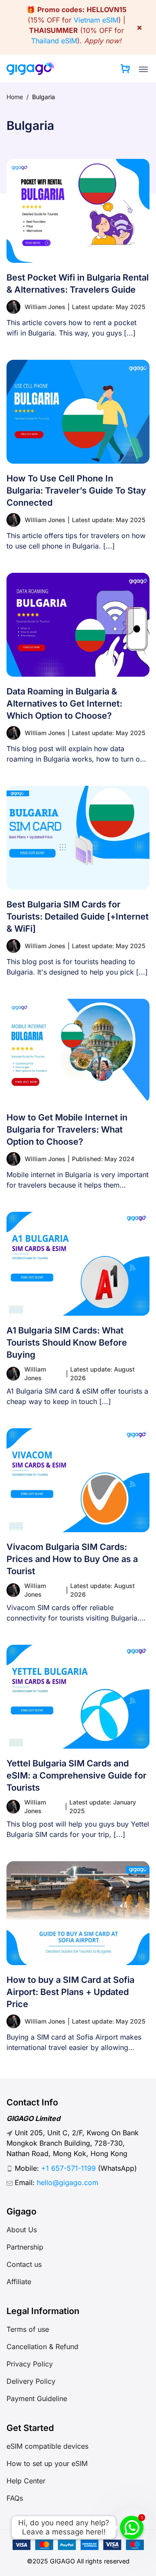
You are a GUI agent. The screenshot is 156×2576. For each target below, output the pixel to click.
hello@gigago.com (68, 2182)
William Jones (45, 307)
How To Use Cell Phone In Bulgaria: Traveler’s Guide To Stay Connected (76, 491)
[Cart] (125, 68)
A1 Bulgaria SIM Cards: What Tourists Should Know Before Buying (67, 1343)
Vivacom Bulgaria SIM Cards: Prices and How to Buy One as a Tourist (72, 1559)
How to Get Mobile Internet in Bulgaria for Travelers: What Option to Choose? (67, 1130)
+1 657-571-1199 (68, 2168)
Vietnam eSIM (96, 20)
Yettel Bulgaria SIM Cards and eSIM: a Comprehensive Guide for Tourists (76, 1775)
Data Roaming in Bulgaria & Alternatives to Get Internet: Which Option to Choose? (64, 704)
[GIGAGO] (30, 68)
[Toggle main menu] (143, 69)
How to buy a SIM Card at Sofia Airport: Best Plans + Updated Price (70, 1992)
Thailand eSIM (54, 41)
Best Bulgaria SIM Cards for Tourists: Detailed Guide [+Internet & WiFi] (78, 917)
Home (15, 97)
